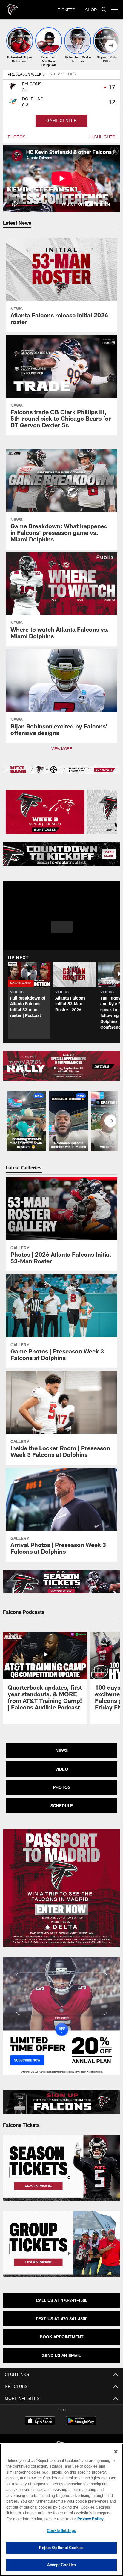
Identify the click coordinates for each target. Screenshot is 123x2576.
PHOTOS (16, 137)
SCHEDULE (62, 1805)
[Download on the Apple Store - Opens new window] (40, 2421)
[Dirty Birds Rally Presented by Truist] (62, 1066)
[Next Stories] (111, 46)
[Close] (116, 2452)
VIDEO (62, 1769)
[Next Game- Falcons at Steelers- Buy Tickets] (62, 770)
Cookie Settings (61, 2530)
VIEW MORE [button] (61, 749)
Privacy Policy (39, 2519)
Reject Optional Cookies (61, 2548)
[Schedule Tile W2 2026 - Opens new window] (45, 812)
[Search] (104, 10)
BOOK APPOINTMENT (62, 2337)
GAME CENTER (61, 121)
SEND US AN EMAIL (61, 2355)
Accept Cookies (62, 2565)
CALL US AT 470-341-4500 (62, 2300)
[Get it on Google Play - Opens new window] (81, 2424)
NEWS (62, 1750)
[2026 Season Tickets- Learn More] (62, 1582)
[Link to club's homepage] (12, 7)
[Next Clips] (110, 1121)
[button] (62, 930)
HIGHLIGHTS (103, 137)
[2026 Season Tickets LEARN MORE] (62, 854)
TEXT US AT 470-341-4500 (61, 2318)
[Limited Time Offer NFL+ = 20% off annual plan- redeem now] (62, 2016)
